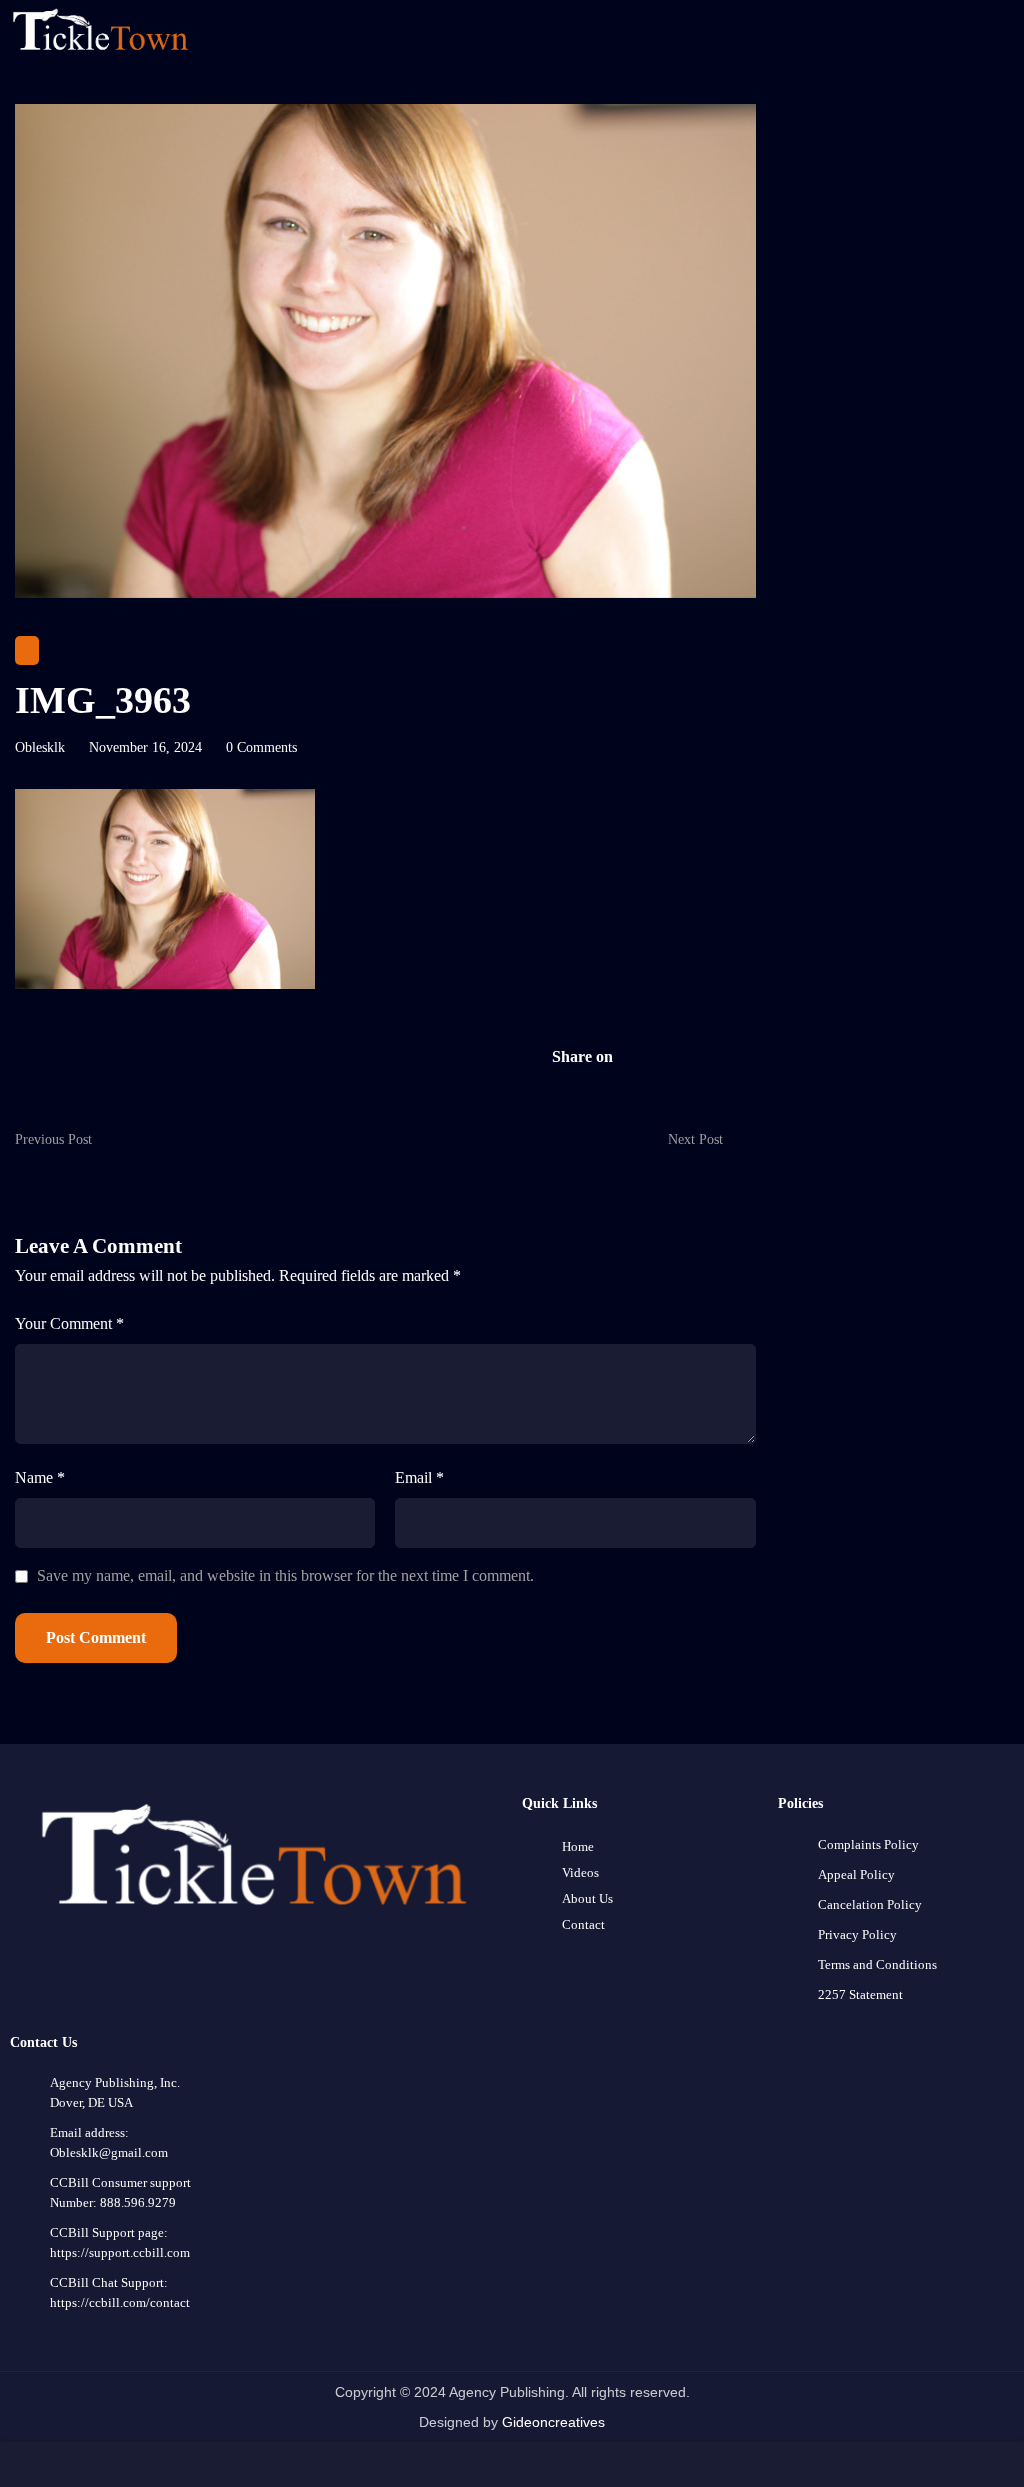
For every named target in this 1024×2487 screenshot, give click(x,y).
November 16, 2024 (145, 747)
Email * (419, 1477)
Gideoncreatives (553, 2422)
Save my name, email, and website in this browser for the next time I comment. (285, 1575)
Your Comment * (69, 1323)
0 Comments (261, 747)
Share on (582, 1056)
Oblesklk (40, 747)
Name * (40, 1477)
